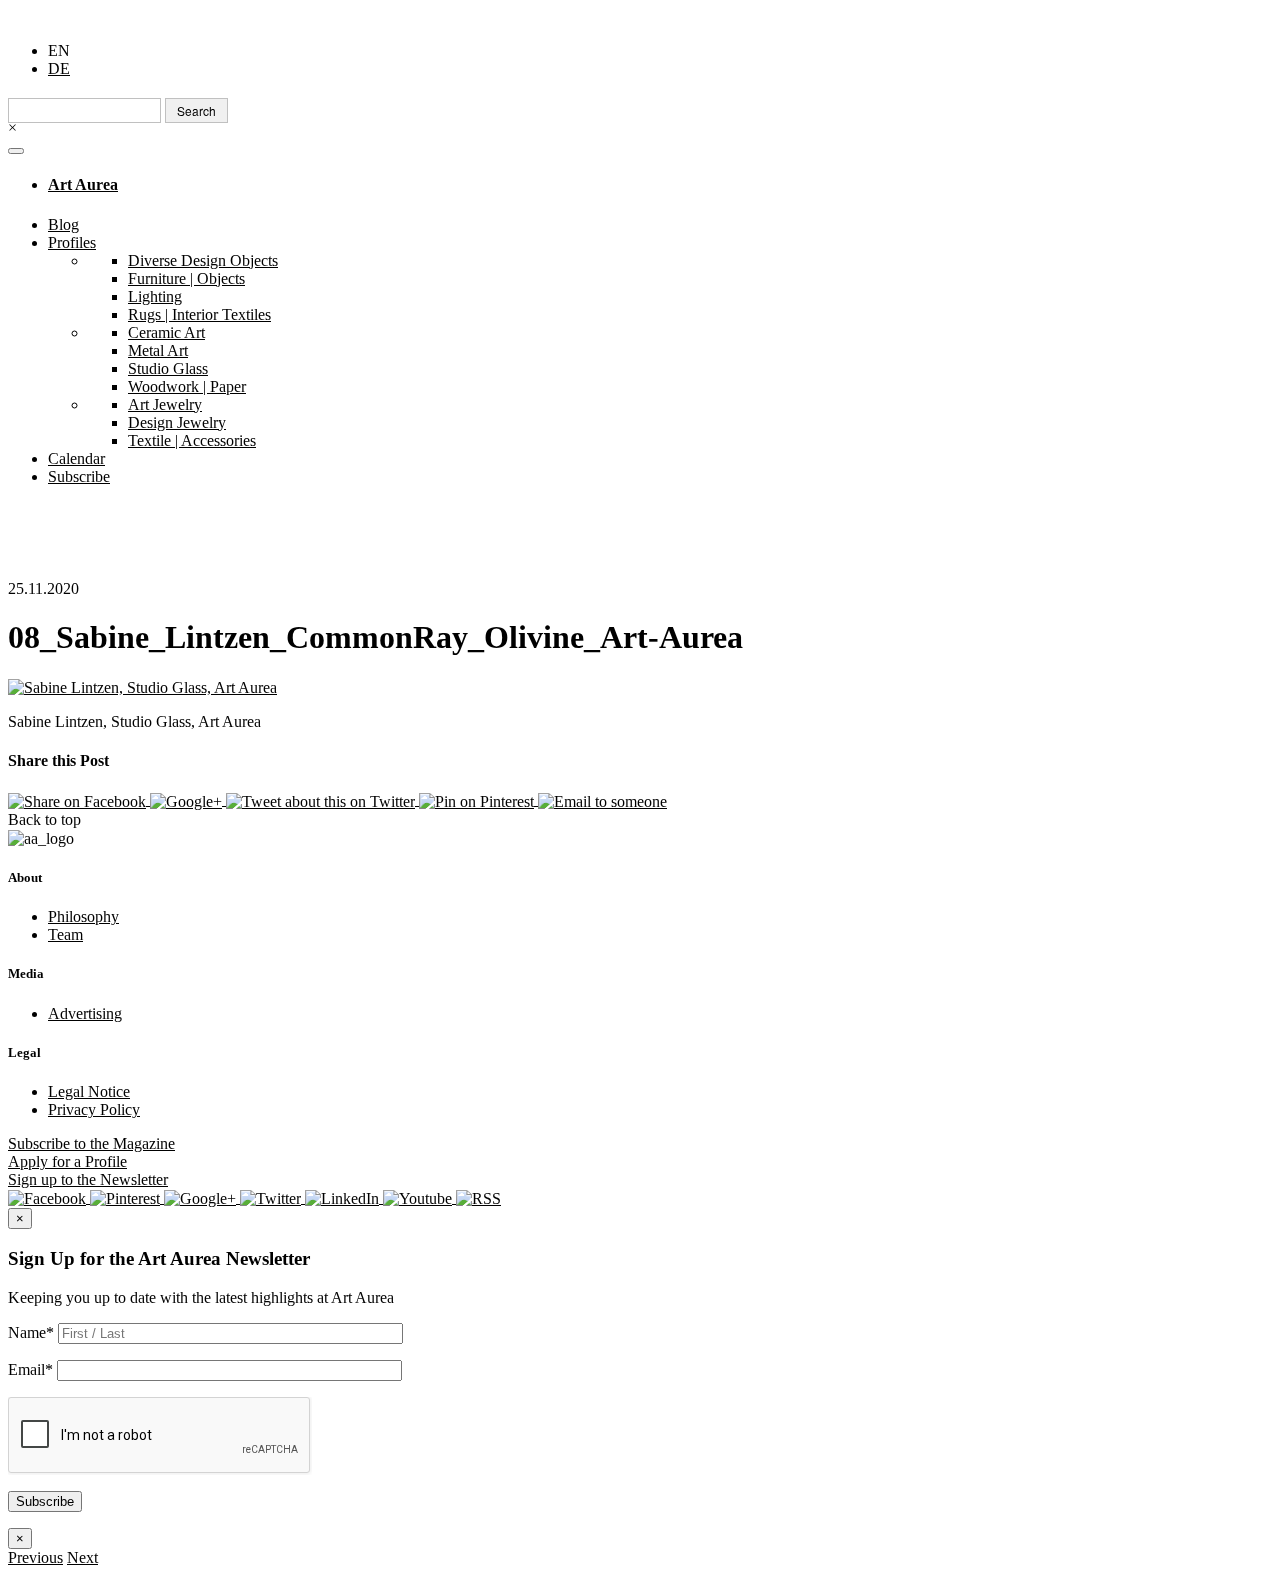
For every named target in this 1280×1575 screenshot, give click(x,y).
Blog (63, 224)
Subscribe (79, 476)
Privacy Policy (94, 1109)
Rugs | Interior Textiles (199, 314)
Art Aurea (83, 184)
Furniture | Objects (186, 278)
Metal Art (158, 350)
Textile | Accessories (192, 440)
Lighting (155, 296)
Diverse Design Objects (203, 260)
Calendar (76, 458)
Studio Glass (168, 368)
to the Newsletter (88, 1179)
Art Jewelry (165, 404)
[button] (35, 1557)
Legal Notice (89, 1091)
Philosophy (83, 916)
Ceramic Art (166, 332)
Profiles (72, 242)
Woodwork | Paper (187, 386)
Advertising (85, 1013)
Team (65, 934)
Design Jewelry (177, 422)
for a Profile (67, 1161)
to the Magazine (91, 1143)
